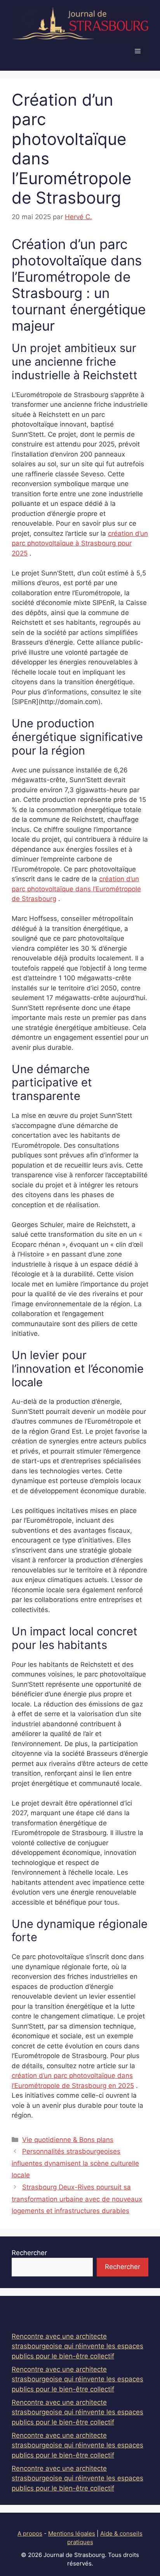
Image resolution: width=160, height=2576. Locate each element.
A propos (30, 2533)
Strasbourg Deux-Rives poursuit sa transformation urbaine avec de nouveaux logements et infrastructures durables (77, 2199)
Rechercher (29, 2253)
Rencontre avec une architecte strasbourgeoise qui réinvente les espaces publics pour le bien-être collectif (77, 2346)
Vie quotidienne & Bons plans (68, 2140)
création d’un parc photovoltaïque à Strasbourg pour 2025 (80, 543)
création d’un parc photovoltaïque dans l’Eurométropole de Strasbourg (76, 889)
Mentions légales (72, 2533)
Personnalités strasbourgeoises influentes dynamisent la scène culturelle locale (75, 2163)
